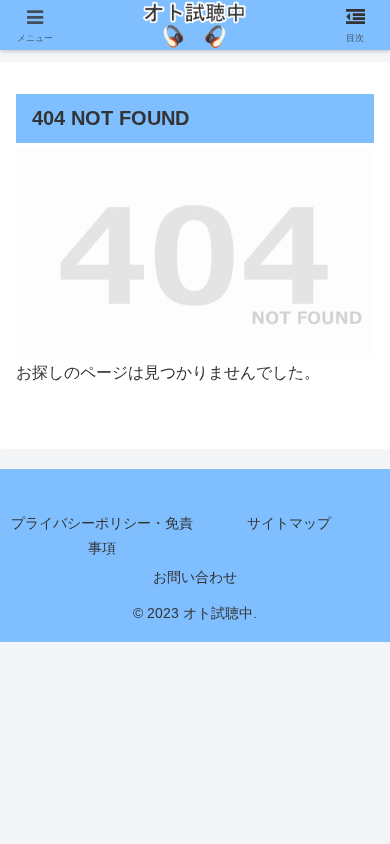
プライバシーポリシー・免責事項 (102, 535)
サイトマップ (289, 523)
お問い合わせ (195, 577)
